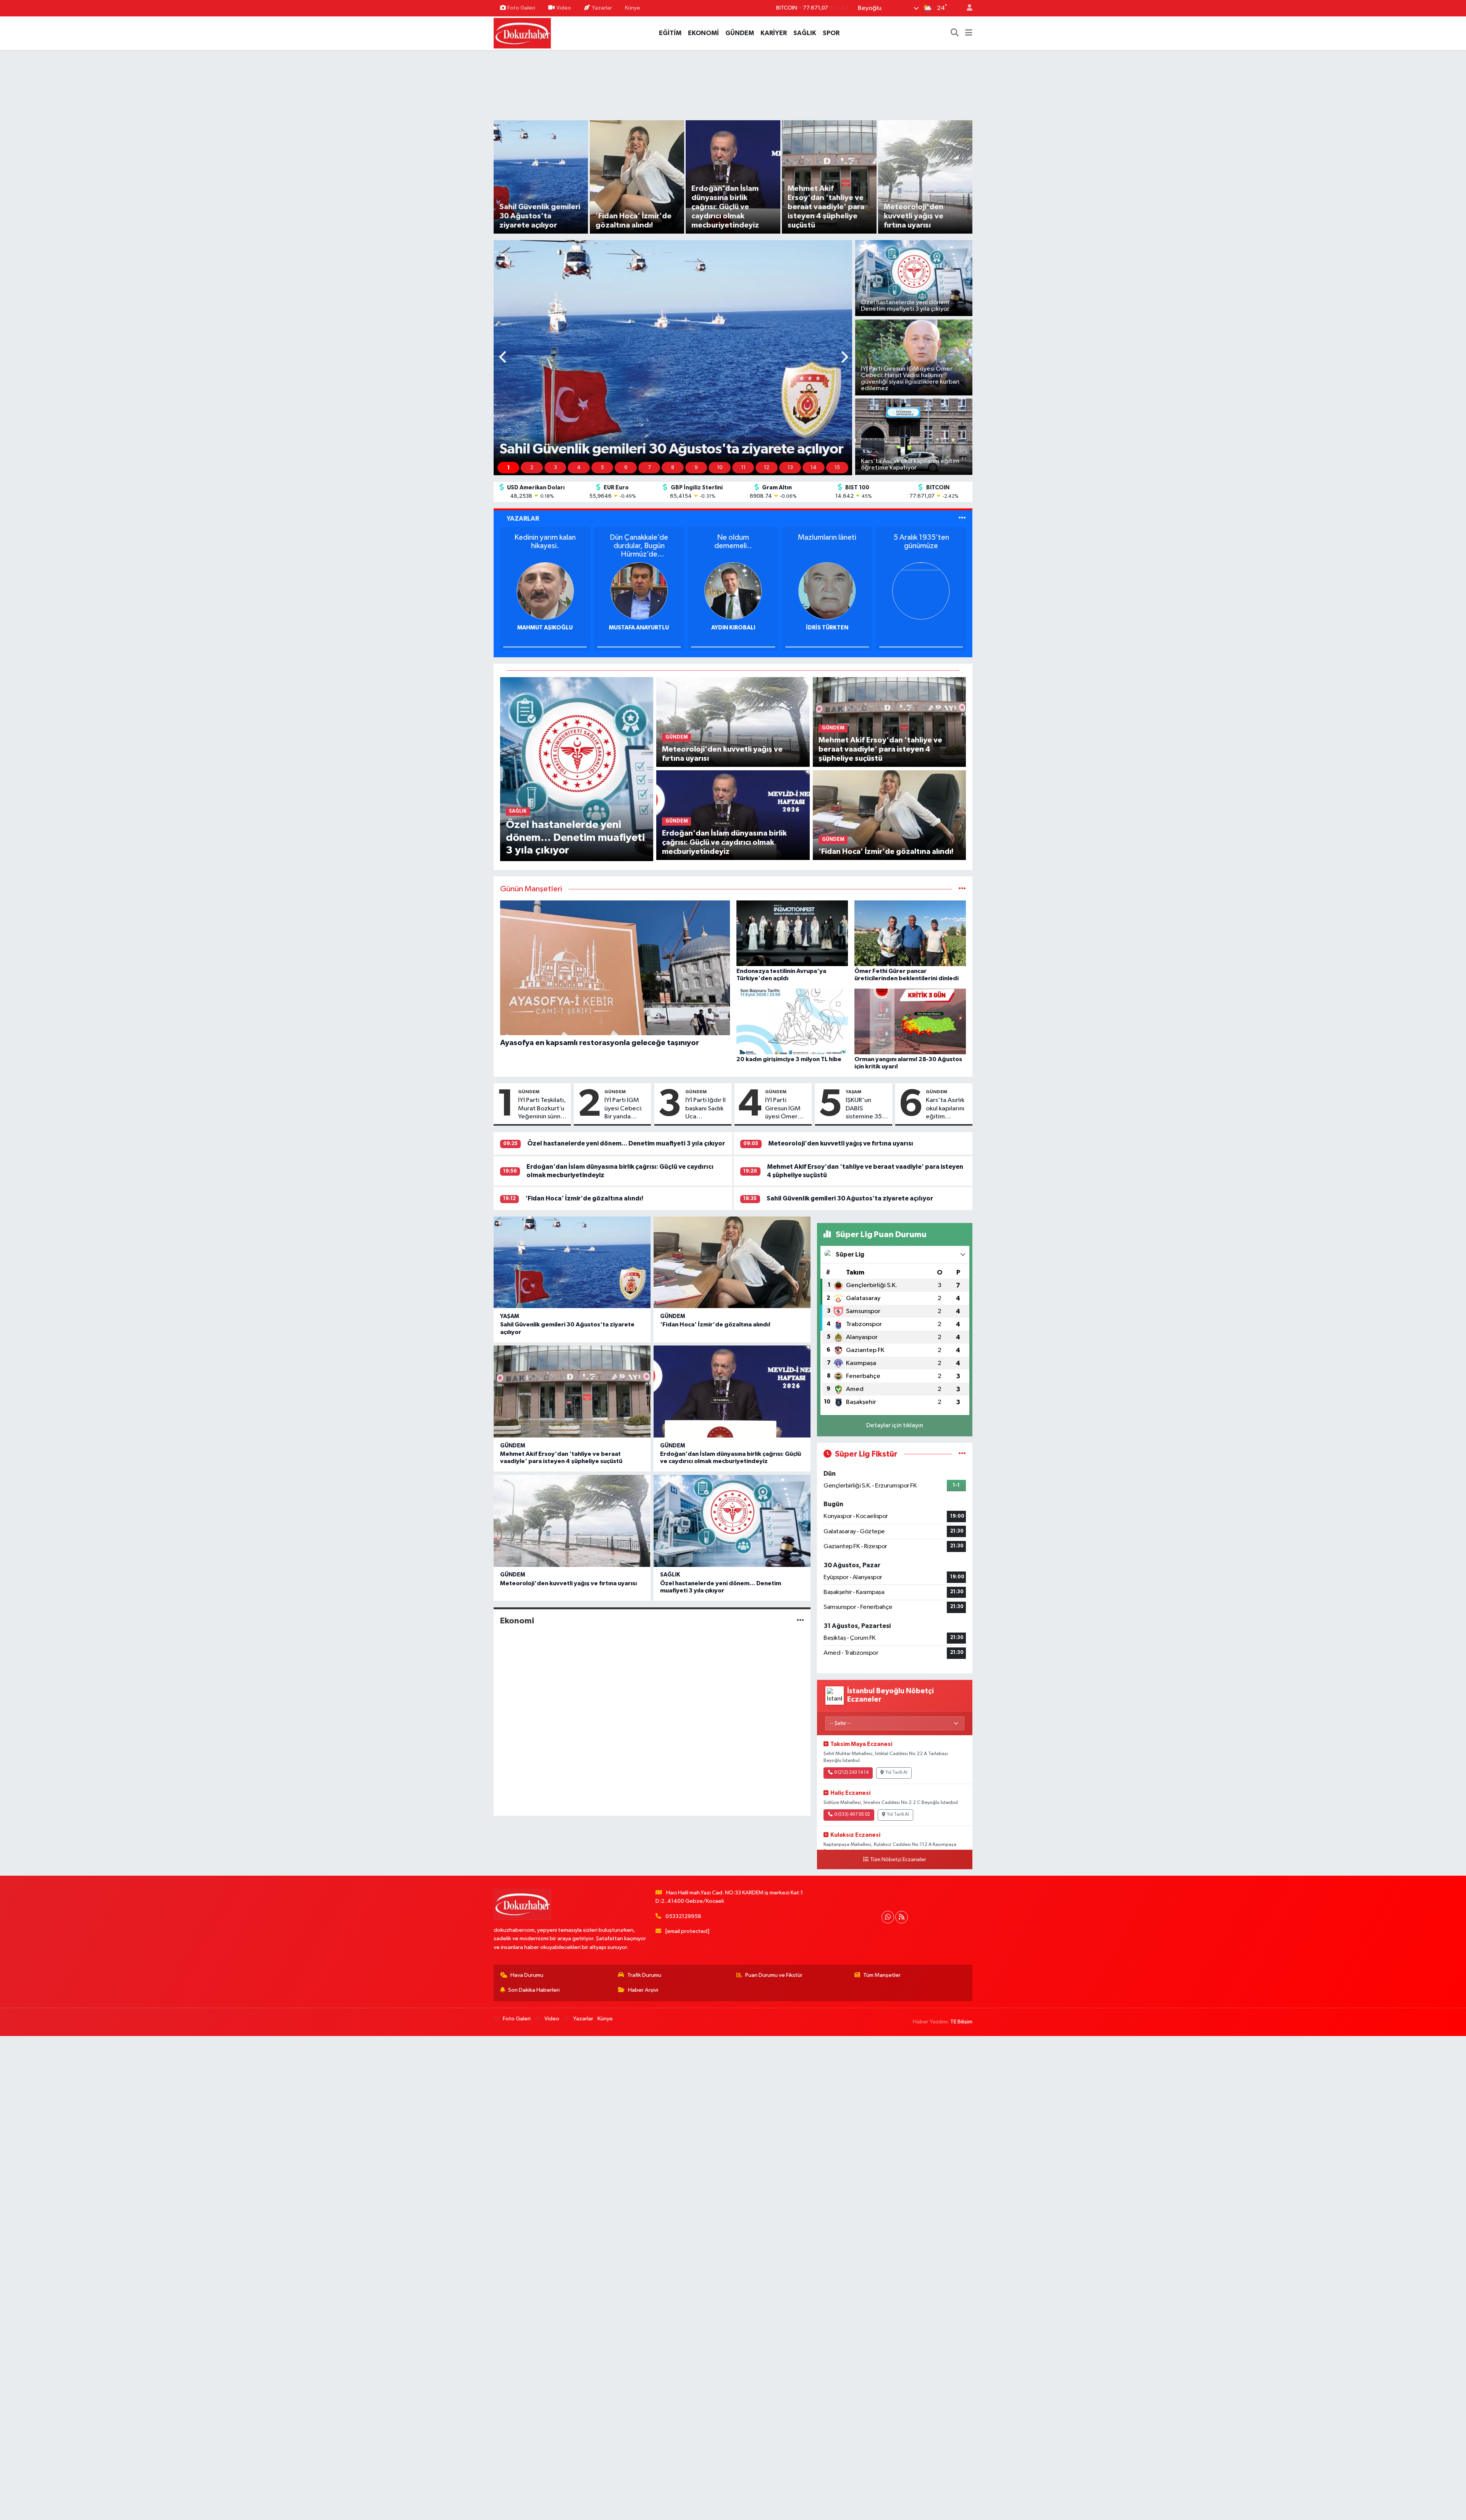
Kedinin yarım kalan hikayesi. (827, 542)
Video (564, 8)
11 (743, 468)
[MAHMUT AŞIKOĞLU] (827, 591)
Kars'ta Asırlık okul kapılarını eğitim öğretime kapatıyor (945, 1109)
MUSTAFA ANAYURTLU (921, 628)
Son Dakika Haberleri (534, 1990)
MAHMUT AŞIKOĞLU (827, 628)
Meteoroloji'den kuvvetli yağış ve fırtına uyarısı (841, 1143)
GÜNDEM (740, 33)
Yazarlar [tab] (523, 519)
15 (837, 468)
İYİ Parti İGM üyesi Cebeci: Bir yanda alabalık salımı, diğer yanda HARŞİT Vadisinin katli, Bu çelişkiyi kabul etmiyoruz (625, 1109)
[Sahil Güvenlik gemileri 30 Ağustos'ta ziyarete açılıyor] (572, 1262)
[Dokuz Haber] (522, 33)
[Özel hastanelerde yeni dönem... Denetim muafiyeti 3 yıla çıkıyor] (577, 769)
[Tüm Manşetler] (962, 889)
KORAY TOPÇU (639, 628)
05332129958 (683, 1916)
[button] (503, 358)
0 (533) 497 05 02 (852, 1815)
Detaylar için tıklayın (895, 1425)
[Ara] (955, 33)
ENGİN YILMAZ (733, 628)
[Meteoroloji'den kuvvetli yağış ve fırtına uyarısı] (733, 722)
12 (767, 468)
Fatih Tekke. (545, 537)
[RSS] (902, 1917)
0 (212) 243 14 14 (851, 1773)
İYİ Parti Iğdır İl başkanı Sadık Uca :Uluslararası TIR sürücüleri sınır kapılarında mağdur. (706, 1109)
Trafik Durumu (644, 1975)
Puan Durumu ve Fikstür (774, 1975)
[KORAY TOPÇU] (639, 591)
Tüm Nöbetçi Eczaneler (898, 1860)
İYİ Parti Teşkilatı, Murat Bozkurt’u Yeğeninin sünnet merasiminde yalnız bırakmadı (542, 1109)
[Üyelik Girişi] (966, 8)
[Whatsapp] (888, 1917)
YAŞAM (853, 1092)
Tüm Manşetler (882, 1975)
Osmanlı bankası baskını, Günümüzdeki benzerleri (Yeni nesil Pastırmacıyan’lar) (639, 546)
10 (720, 468)
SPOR (831, 33)
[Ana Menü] (969, 33)
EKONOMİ (703, 33)
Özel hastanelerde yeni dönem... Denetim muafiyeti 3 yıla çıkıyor (626, 1143)
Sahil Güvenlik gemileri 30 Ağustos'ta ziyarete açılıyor (850, 1198)
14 (814, 468)
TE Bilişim (961, 2022)
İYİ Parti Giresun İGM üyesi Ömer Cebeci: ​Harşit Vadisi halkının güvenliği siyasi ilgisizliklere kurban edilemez (786, 1109)
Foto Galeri (521, 8)
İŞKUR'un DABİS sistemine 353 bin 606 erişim (866, 1109)
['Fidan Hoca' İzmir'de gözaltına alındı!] (889, 815)
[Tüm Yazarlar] (962, 519)
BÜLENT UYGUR (545, 628)
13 (790, 468)
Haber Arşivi (643, 1990)
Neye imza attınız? (733, 537)
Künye (633, 8)
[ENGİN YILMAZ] (733, 591)
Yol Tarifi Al (896, 1773)
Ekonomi (517, 1621)
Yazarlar (602, 8)
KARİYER (774, 33)
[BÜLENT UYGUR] (545, 591)
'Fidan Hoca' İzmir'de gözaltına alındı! (584, 1198)
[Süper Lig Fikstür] (962, 1454)
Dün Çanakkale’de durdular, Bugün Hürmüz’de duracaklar (921, 546)
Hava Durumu (527, 1975)
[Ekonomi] (800, 1621)
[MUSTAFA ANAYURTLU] (921, 591)
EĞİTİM (670, 33)
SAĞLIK (805, 33)
